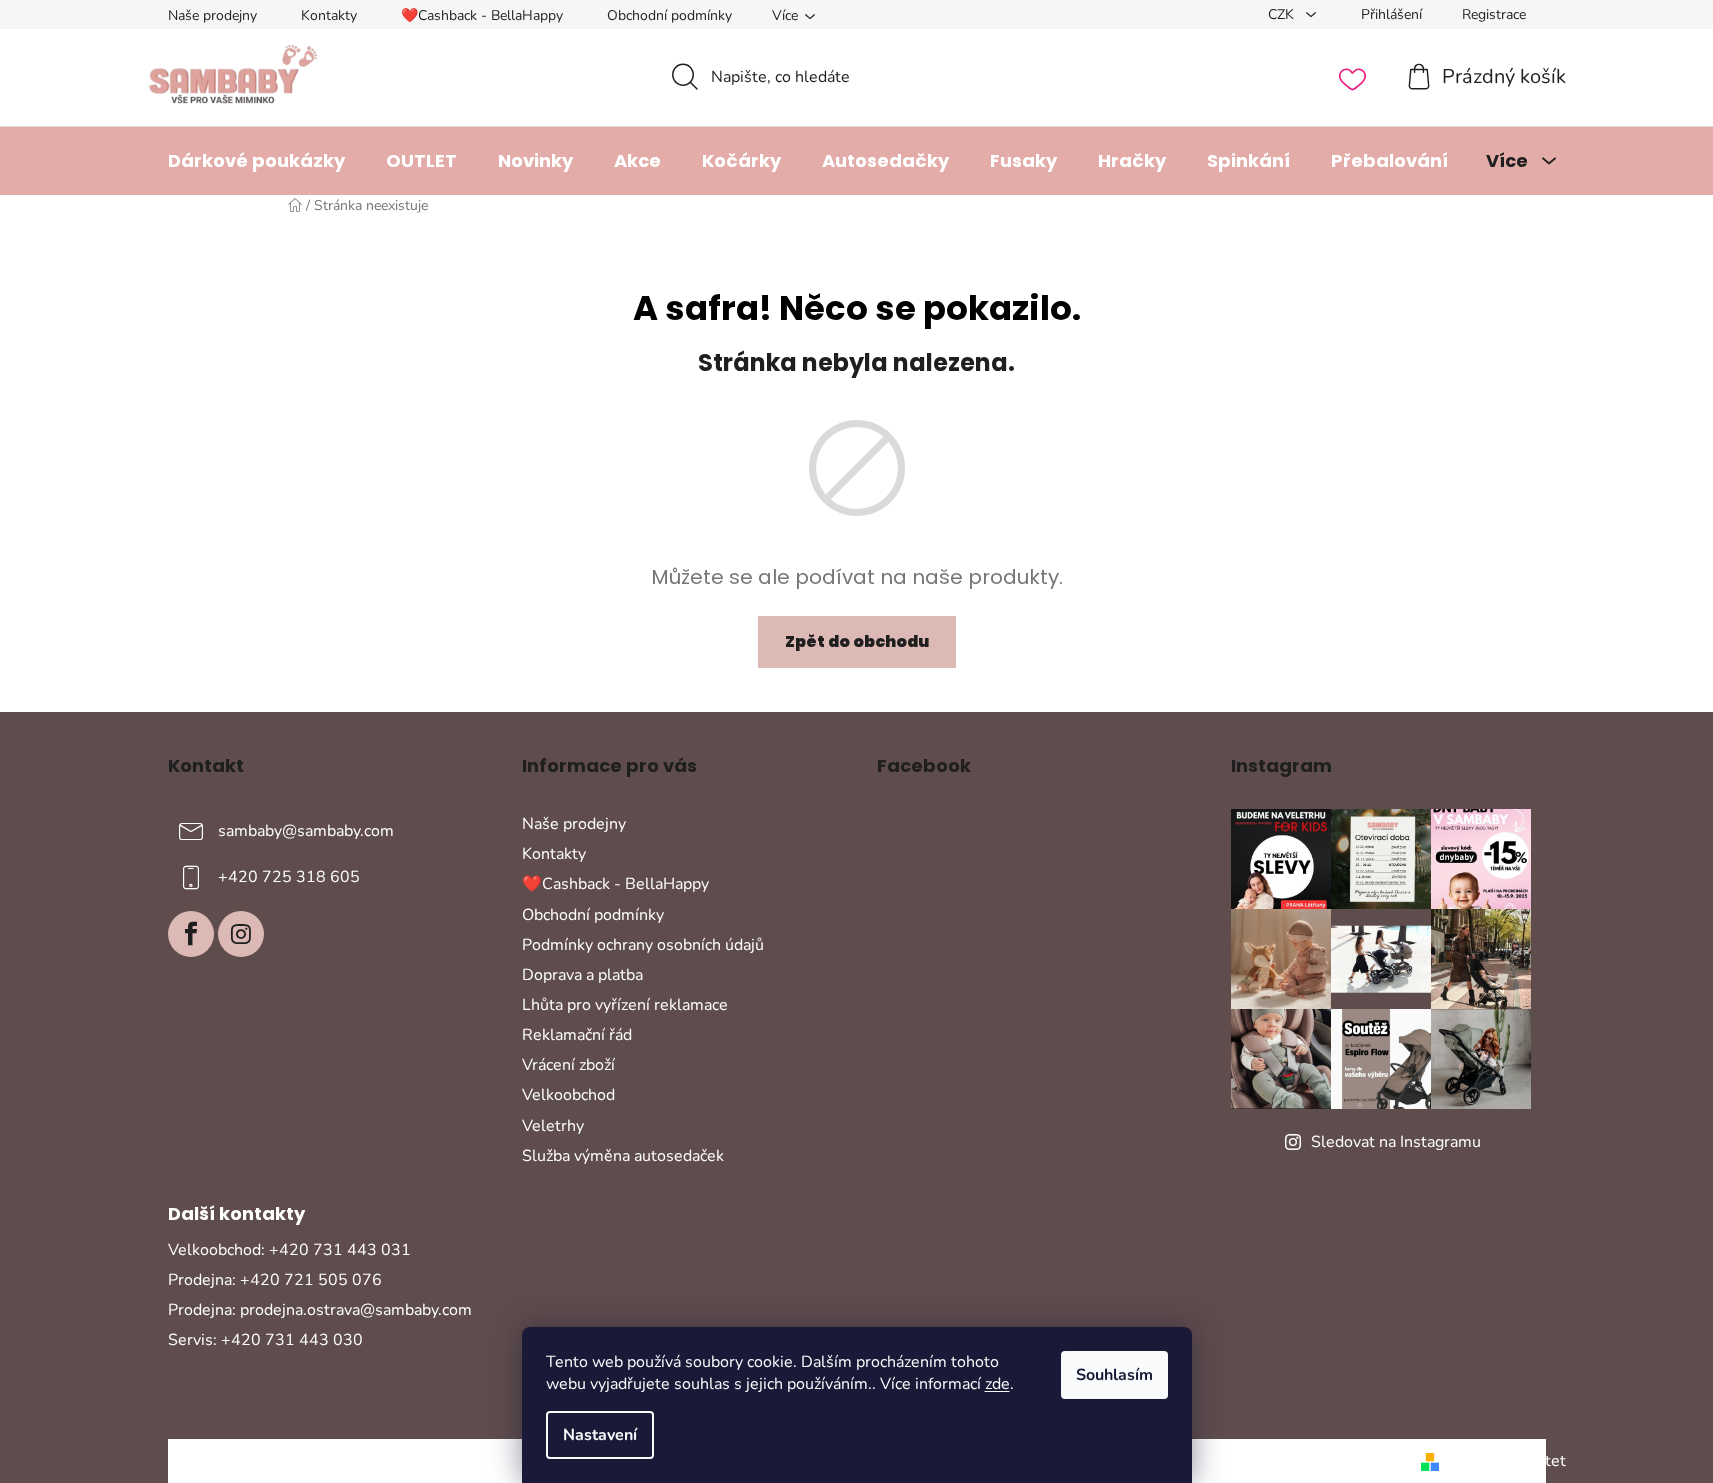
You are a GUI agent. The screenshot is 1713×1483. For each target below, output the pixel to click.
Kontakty (329, 15)
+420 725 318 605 (289, 877)
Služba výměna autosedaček (623, 1156)
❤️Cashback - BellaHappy (482, 15)
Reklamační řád (577, 1035)
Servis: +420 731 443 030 (265, 1340)
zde (997, 1384)
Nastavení (600, 1435)
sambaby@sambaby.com (306, 831)
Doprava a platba (582, 975)
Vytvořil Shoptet (1506, 1461)
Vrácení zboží (568, 1065)
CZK (1283, 14)
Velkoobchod (568, 1095)
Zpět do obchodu (857, 641)
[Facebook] (191, 934)
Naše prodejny (212, 15)
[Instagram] (241, 934)
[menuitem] (256, 161)
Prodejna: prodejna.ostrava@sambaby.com (320, 1310)
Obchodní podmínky (669, 15)
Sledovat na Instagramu (1396, 1142)
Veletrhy (553, 1126)
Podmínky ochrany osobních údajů (643, 945)
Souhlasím (1114, 1375)
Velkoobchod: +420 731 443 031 (289, 1250)
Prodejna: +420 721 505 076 (275, 1280)
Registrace (1494, 14)
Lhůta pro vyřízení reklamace (625, 1005)
